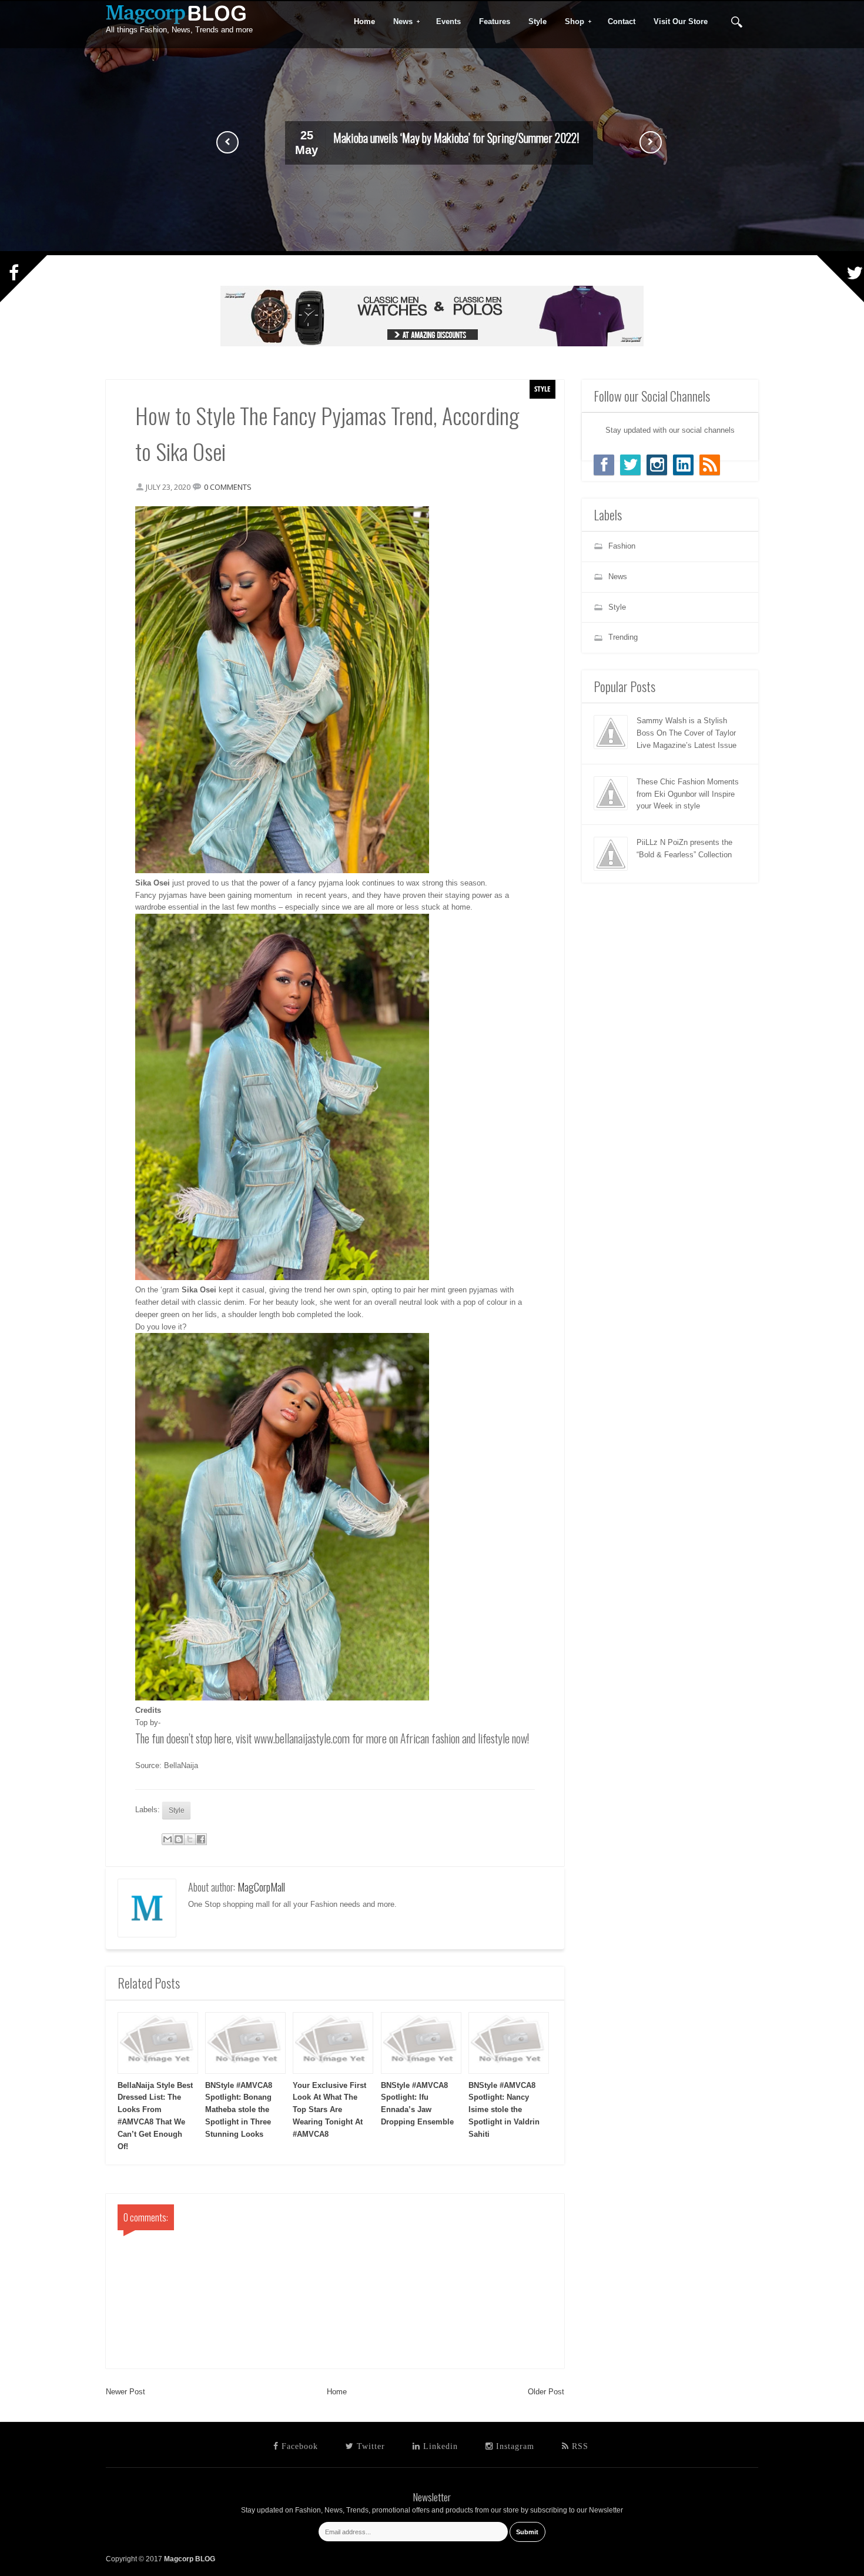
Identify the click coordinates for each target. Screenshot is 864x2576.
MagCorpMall (261, 1887)
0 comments (228, 487)
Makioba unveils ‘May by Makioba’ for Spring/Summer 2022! (456, 138)
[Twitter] (630, 465)
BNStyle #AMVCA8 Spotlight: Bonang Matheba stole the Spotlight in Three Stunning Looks (239, 2110)
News (399, 22)
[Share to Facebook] (201, 1839)
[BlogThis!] (179, 1839)
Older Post (546, 2392)
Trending (623, 637)
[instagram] (657, 465)
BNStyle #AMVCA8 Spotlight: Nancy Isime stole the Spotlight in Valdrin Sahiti (504, 2110)
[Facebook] (604, 465)
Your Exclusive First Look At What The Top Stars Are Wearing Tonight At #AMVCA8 (329, 2110)
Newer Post (125, 2392)
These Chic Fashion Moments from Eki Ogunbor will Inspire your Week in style (688, 794)
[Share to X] (190, 1839)
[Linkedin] (683, 465)
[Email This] (168, 1839)
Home (337, 2392)
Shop (571, 22)
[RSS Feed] (710, 465)
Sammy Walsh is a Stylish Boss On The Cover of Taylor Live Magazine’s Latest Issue (686, 733)
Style (542, 389)
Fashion (622, 546)
